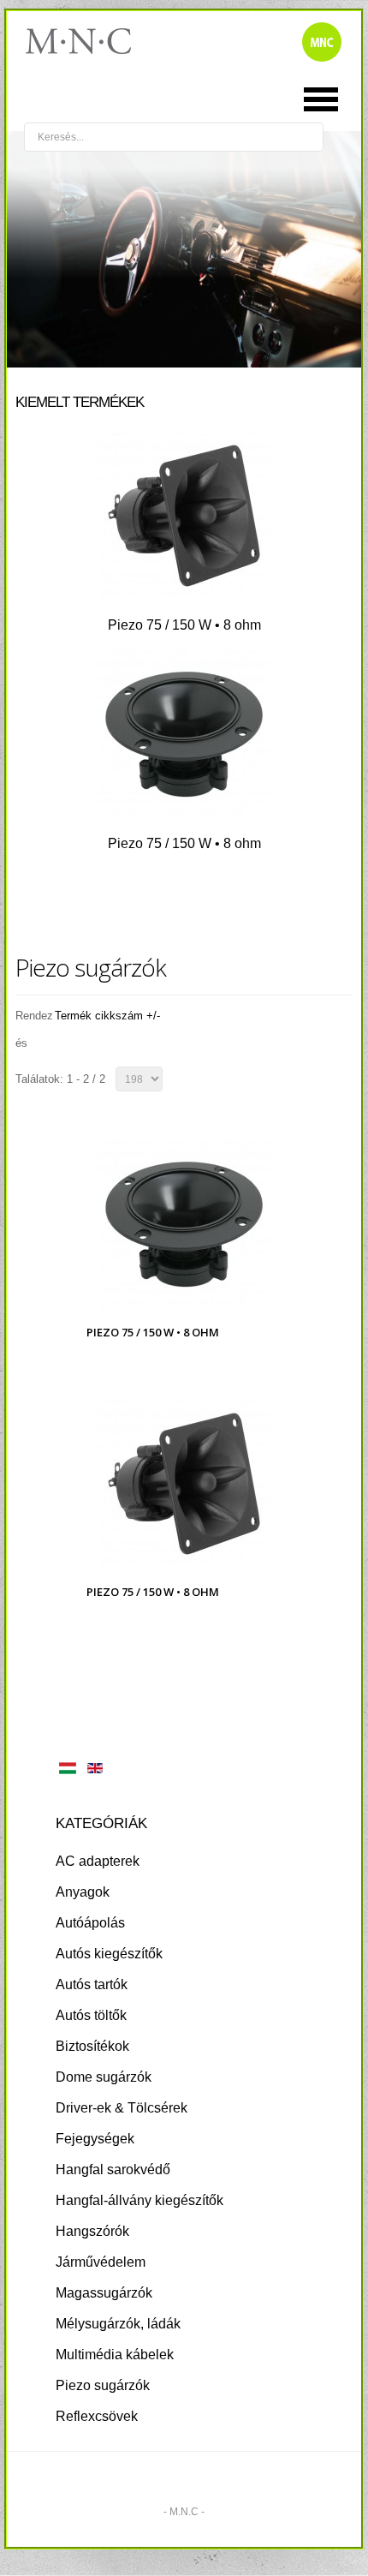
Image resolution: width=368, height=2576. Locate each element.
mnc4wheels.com (90, 41)
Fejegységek (95, 2139)
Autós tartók (92, 1984)
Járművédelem (101, 2262)
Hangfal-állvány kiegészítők (139, 2200)
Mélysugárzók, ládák (118, 2324)
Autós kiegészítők (109, 1954)
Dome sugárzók (104, 2077)
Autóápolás (90, 1923)
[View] (189, 1246)
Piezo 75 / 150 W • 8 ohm (184, 625)
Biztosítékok (92, 2046)
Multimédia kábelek (115, 2355)
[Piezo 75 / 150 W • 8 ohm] (184, 598)
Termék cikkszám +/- (107, 1016)
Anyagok (83, 1892)
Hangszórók (92, 2231)
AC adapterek (98, 1861)
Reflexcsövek (97, 2416)
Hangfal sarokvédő (113, 2170)
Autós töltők (91, 2015)
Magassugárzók (104, 2293)
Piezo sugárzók (103, 2385)
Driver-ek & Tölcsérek (122, 2108)
